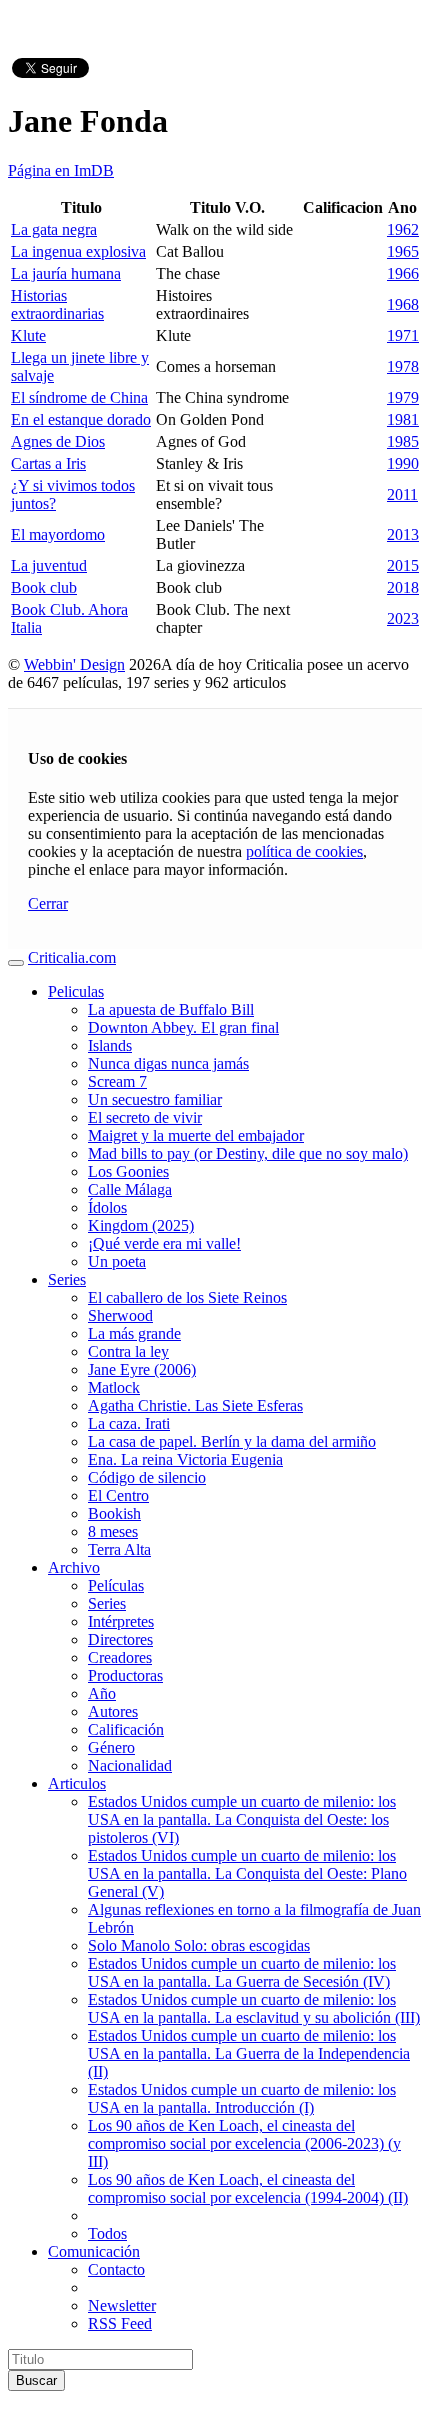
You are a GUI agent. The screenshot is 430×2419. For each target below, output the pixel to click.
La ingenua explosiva (78, 251)
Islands (110, 1045)
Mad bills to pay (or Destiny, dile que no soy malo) (248, 1153)
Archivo (74, 1567)
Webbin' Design (74, 664)
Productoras (125, 1675)
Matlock (114, 1387)
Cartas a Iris (48, 463)
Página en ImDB (61, 170)
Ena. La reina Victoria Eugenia (185, 1459)
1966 (403, 273)
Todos (107, 2233)
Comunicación (94, 2251)
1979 (403, 397)
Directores (120, 1639)
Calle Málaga (130, 1189)
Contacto (116, 2269)
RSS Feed (120, 2323)
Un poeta (117, 1261)
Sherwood (120, 1315)
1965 (403, 251)
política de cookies (304, 851)
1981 (403, 419)
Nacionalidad (130, 1765)
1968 (403, 304)
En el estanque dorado (81, 419)
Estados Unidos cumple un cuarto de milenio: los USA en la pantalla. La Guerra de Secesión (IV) (242, 1972)
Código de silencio (147, 1477)
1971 (403, 335)
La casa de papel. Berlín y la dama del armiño (232, 1441)
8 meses (113, 1531)
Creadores (120, 1657)
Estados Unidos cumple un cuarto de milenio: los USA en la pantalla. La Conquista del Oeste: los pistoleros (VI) (242, 1819)
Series (67, 1279)
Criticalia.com (72, 957)
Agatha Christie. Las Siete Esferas (195, 1405)
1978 (403, 366)
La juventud (49, 565)
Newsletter (122, 2305)
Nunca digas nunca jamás (168, 1063)
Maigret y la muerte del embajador (196, 1135)
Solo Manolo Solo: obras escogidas (199, 1945)
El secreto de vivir (145, 1117)
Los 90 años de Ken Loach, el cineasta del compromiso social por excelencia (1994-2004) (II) (248, 2188)
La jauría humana (66, 273)
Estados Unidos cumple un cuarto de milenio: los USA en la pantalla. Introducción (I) (242, 2098)
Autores (113, 1711)
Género (111, 1747)
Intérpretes (121, 1621)
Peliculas (76, 991)
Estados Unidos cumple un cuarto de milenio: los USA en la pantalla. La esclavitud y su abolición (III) (254, 2008)
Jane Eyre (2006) (142, 1369)
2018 (403, 587)
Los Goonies (128, 1171)
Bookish (114, 1513)
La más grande (134, 1333)
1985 (403, 441)
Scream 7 (117, 1081)
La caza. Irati (129, 1423)
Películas (116, 1585)
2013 (403, 534)
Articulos (77, 1783)
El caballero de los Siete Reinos (187, 1297)
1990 (403, 463)
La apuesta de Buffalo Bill (171, 1009)
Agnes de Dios (58, 441)
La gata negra (54, 229)
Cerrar (48, 903)
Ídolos (107, 1207)
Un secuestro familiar (155, 1099)
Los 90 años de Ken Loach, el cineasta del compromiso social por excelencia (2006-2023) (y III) (244, 2143)
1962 (403, 229)
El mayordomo (58, 534)
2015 (403, 565)
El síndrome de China (79, 397)
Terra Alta (119, 1549)
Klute (28, 335)
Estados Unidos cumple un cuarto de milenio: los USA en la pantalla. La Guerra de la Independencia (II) (249, 2053)
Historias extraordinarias (57, 304)
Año (102, 1693)
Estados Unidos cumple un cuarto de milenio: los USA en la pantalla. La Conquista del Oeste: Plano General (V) (247, 1873)
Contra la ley (128, 1351)
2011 (402, 494)
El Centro (118, 1495)
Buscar (36, 2380)
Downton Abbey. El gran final (183, 1027)
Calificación (126, 1729)
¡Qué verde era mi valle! (164, 1243)
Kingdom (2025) (141, 1225)
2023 (403, 618)
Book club (44, 587)
